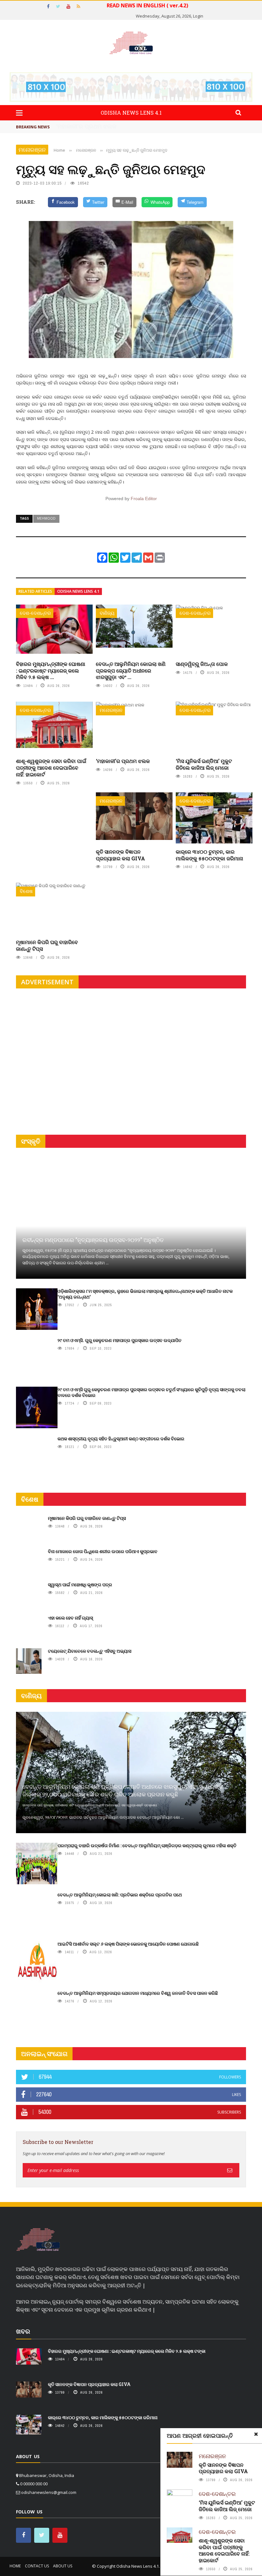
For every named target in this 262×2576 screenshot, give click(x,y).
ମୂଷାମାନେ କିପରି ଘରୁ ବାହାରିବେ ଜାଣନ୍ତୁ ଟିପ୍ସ (47, 945)
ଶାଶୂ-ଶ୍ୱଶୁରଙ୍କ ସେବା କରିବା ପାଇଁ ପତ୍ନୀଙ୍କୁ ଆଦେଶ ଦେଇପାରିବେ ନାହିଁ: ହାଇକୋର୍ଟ (51, 768)
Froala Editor (144, 499)
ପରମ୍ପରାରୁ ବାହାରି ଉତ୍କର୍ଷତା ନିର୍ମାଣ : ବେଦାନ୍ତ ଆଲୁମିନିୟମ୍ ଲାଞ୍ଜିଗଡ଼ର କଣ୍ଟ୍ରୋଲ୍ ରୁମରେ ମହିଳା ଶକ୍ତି (147, 1845)
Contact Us (37, 2566)
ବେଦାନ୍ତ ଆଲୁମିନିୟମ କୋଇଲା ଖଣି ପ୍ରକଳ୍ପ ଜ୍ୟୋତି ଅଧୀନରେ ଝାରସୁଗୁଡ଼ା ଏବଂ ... (131, 671)
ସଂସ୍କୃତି (31, 1141)
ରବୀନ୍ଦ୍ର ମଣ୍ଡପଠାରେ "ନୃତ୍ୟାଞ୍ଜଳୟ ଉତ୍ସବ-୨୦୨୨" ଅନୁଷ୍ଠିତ (93, 1240)
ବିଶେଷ (26, 891)
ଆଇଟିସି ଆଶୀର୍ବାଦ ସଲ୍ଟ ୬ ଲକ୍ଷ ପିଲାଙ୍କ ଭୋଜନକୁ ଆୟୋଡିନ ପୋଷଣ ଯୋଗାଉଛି (128, 1944)
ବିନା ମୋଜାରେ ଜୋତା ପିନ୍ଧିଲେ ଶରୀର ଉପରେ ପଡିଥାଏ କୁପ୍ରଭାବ (103, 1551)
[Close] (256, 2434)
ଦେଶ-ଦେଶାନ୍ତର (35, 613)
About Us (63, 2566)
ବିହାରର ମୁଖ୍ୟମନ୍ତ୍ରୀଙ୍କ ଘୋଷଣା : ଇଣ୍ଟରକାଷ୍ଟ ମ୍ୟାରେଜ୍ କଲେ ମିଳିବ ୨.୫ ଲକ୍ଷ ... (51, 671)
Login (198, 16)
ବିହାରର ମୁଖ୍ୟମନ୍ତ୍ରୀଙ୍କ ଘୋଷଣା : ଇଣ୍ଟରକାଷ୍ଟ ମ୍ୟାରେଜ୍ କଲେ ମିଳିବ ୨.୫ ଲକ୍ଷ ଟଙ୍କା (127, 2351)
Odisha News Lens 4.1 (78, 591)
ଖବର (23, 2331)
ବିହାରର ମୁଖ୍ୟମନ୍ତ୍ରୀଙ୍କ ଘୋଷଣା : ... (100, 126)
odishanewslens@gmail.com (49, 2492)
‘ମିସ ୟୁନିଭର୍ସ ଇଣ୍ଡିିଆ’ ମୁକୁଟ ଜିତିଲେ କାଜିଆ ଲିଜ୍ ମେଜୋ (204, 764)
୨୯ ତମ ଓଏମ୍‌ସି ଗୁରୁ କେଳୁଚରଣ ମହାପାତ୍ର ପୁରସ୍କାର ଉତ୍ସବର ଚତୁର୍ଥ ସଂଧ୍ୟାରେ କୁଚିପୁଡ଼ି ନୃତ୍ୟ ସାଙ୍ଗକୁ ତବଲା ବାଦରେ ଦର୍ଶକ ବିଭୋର (151, 1392)
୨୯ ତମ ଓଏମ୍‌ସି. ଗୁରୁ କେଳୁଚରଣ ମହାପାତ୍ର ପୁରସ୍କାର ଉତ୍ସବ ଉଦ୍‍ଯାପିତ (119, 1340)
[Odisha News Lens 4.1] (38, 2240)
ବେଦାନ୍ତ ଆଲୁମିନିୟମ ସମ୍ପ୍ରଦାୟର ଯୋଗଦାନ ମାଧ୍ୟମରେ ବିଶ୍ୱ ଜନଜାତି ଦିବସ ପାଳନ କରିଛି (138, 1993)
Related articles (35, 591)
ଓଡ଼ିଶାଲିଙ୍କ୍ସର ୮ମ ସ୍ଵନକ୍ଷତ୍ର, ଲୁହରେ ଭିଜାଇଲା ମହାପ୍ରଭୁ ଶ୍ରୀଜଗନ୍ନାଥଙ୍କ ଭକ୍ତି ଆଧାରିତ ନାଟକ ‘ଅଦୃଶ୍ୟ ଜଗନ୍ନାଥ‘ (145, 1294)
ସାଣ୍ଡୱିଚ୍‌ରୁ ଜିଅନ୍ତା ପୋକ (202, 664)
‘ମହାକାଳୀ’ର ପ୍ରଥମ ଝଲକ (123, 761)
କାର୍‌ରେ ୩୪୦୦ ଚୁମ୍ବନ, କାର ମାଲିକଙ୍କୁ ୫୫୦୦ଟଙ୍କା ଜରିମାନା (209, 855)
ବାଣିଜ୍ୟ (107, 613)
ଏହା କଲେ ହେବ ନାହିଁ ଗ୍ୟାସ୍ (70, 1618)
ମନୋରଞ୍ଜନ (32, 150)
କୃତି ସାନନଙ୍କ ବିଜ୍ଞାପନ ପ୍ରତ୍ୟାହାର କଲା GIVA (120, 855)
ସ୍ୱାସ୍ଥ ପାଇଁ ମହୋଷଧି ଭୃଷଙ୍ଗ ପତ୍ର (80, 1585)
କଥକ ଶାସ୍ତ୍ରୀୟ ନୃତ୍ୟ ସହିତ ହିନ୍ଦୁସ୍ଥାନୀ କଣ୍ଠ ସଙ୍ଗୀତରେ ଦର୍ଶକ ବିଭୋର (121, 1439)
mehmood (46, 518)
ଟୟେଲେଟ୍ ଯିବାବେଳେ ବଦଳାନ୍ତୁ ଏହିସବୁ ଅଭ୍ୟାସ (90, 1651)
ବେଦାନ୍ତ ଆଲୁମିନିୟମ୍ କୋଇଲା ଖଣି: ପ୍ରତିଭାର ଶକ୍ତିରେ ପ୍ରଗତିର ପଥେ (120, 1895)
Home (15, 2566)
